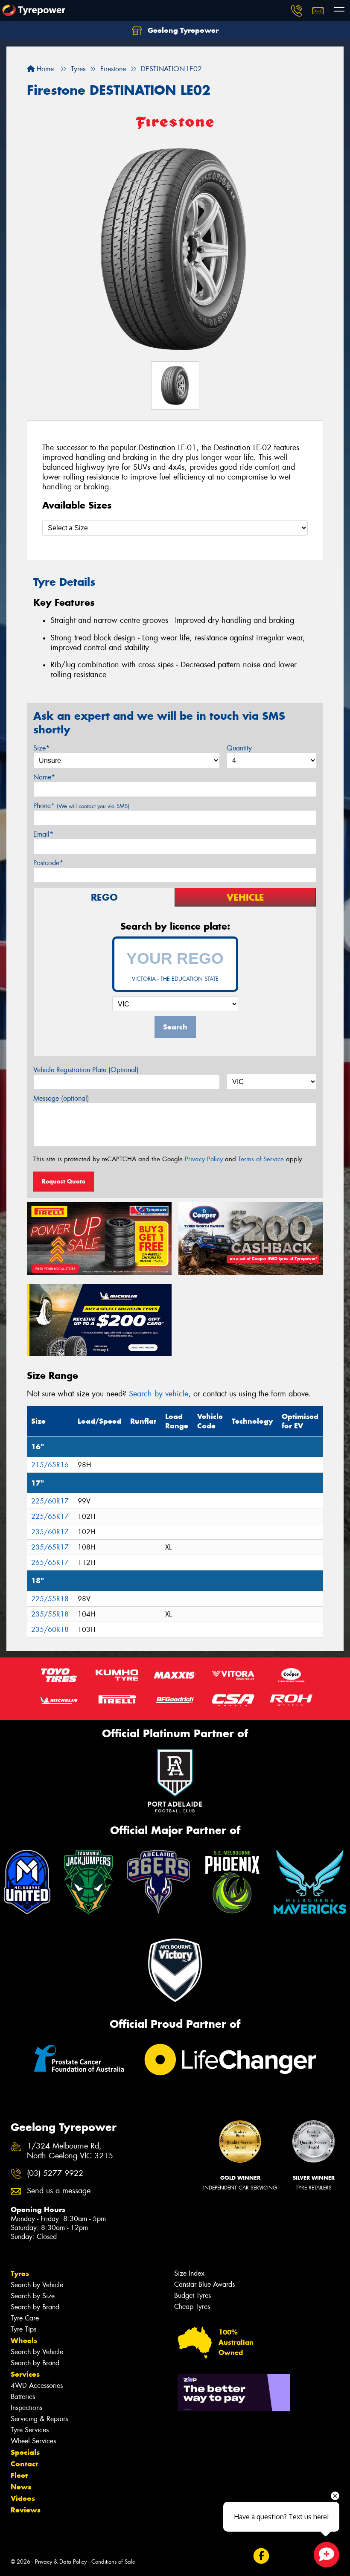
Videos (23, 2498)
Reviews (26, 2510)
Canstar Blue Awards (204, 2284)
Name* (44, 777)
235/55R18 (50, 1614)
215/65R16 (50, 1465)
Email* (43, 834)
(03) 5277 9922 (55, 2173)
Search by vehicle (159, 1394)
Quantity (239, 748)
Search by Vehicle (37, 2285)
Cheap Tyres (192, 2307)
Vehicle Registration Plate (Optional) (86, 1070)
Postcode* (48, 863)
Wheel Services (33, 2441)
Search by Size (33, 2296)
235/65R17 (50, 1547)
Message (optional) (61, 1098)
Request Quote (64, 1181)
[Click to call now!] (297, 11)
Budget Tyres (192, 2295)
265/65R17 (50, 1563)
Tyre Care (25, 2318)
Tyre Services (30, 2430)
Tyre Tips (23, 2329)
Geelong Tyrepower (182, 30)
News (21, 2487)
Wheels (24, 2340)
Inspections (26, 2408)
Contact (24, 2464)
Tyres (20, 2274)
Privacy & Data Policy (61, 2562)
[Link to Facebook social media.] (261, 2556)
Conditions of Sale (113, 2562)
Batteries (23, 2397)
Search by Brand (35, 2307)
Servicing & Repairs (39, 2419)
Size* (41, 748)
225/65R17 (50, 1516)
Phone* (81, 806)
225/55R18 (50, 1599)
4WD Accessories (37, 2386)
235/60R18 (50, 1630)
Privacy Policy (204, 1159)
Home (44, 69)
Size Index (189, 2273)
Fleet (19, 2475)
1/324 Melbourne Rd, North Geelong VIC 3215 (70, 2151)
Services (25, 2374)
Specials (25, 2452)
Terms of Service (261, 1159)
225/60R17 (50, 1501)
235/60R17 (50, 1532)
